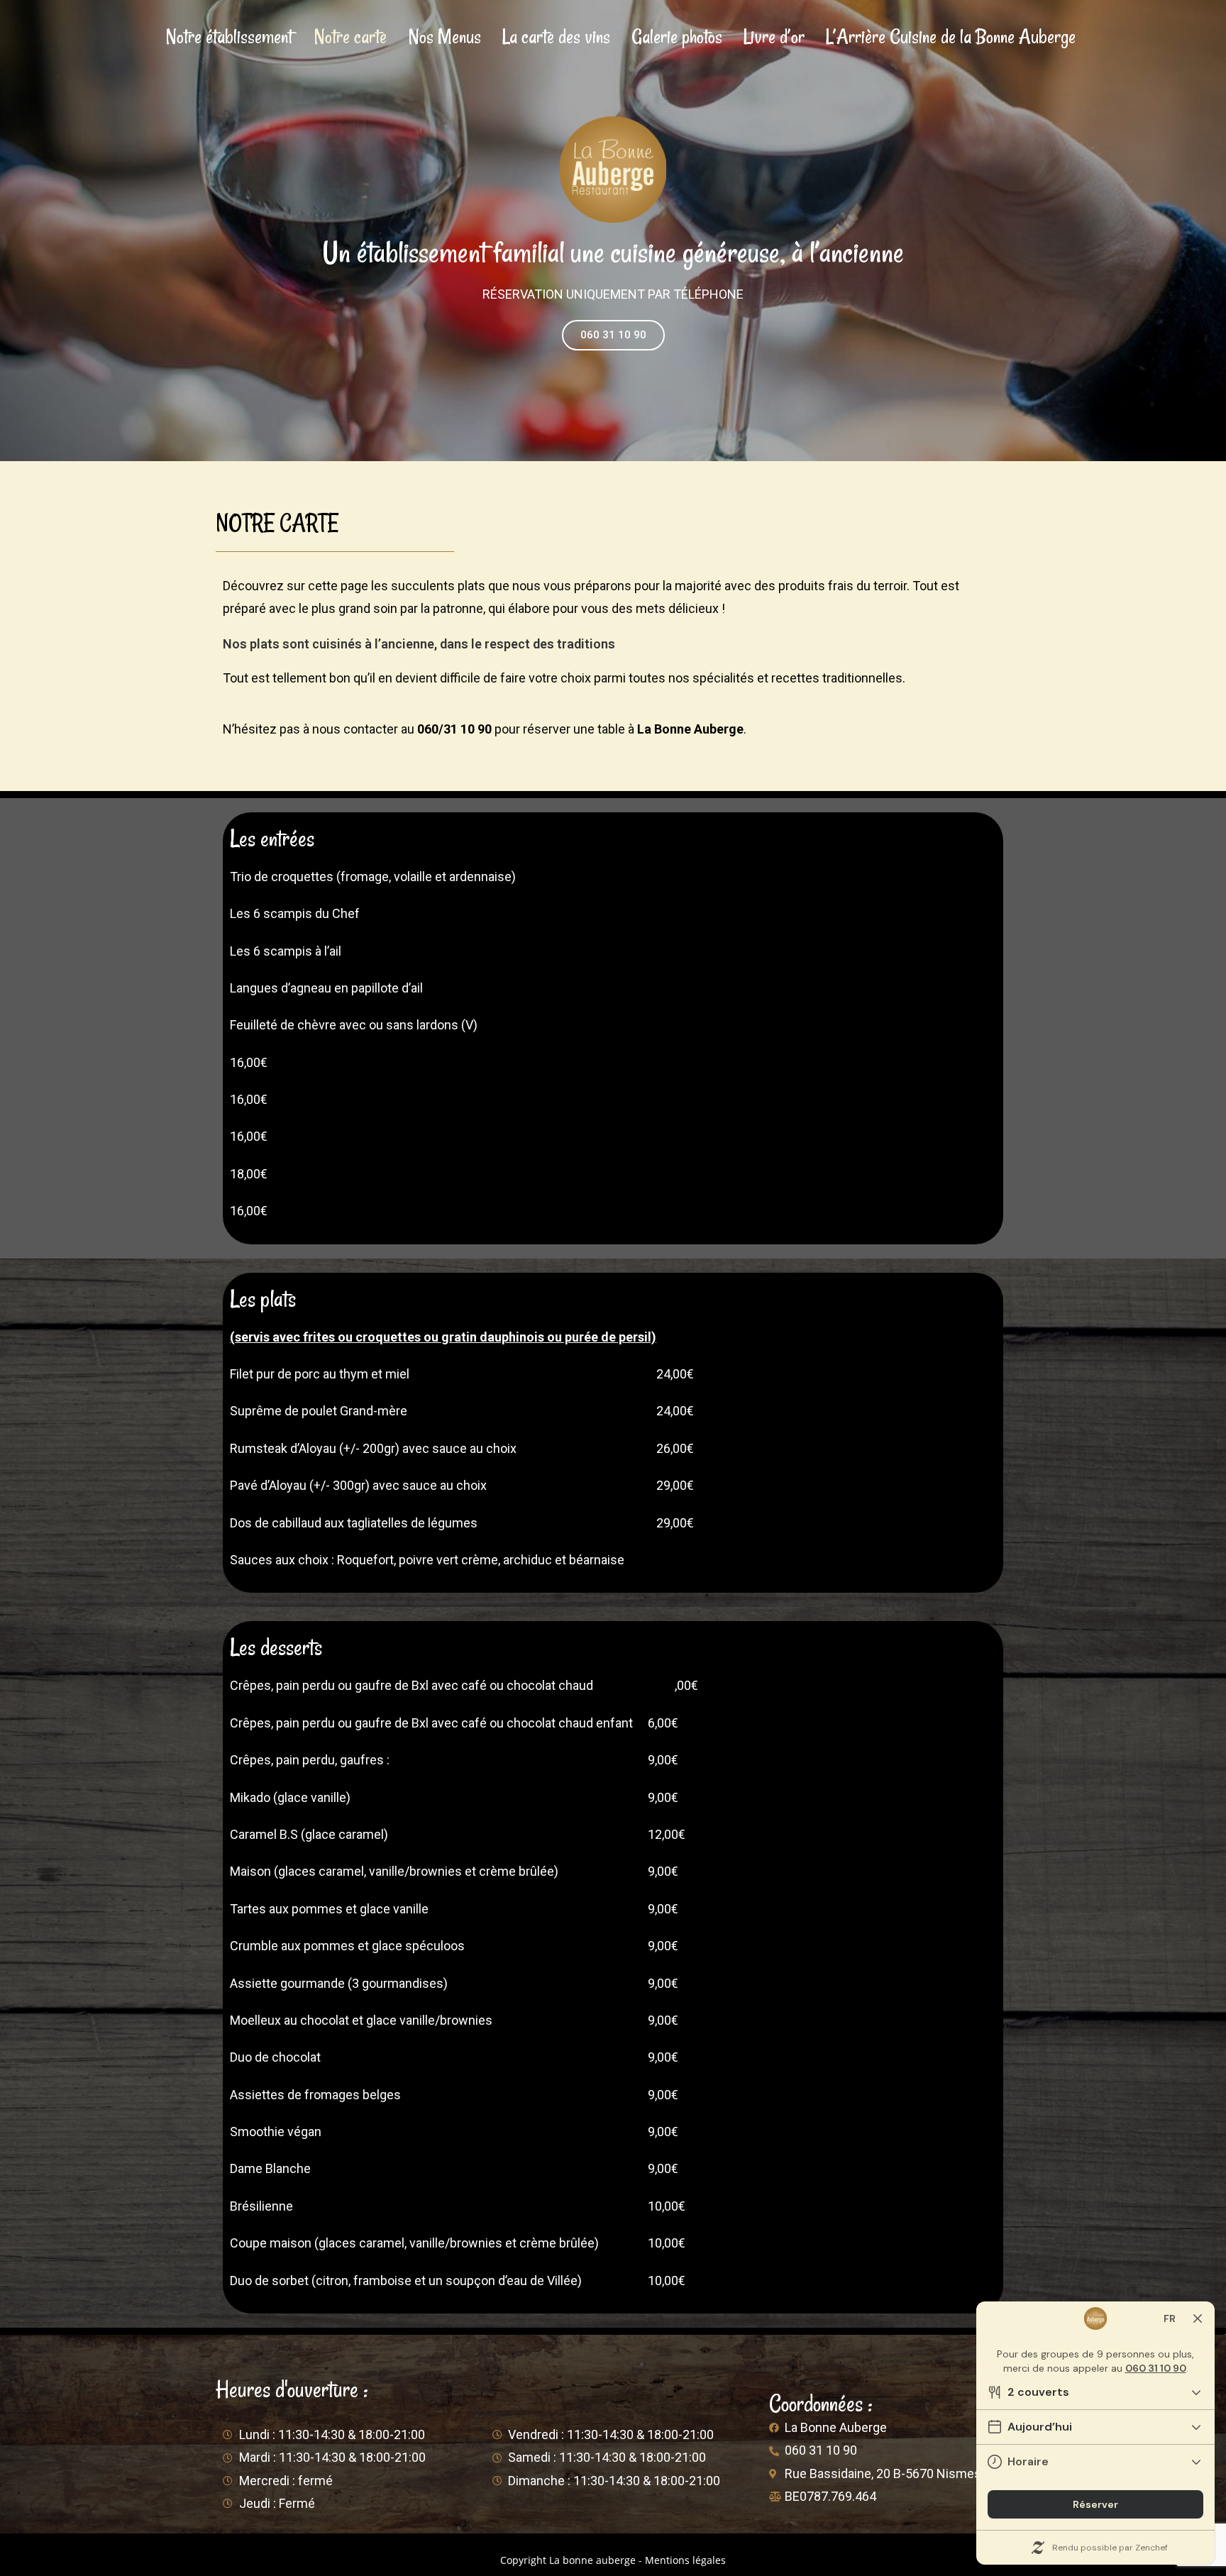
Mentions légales (685, 2560)
